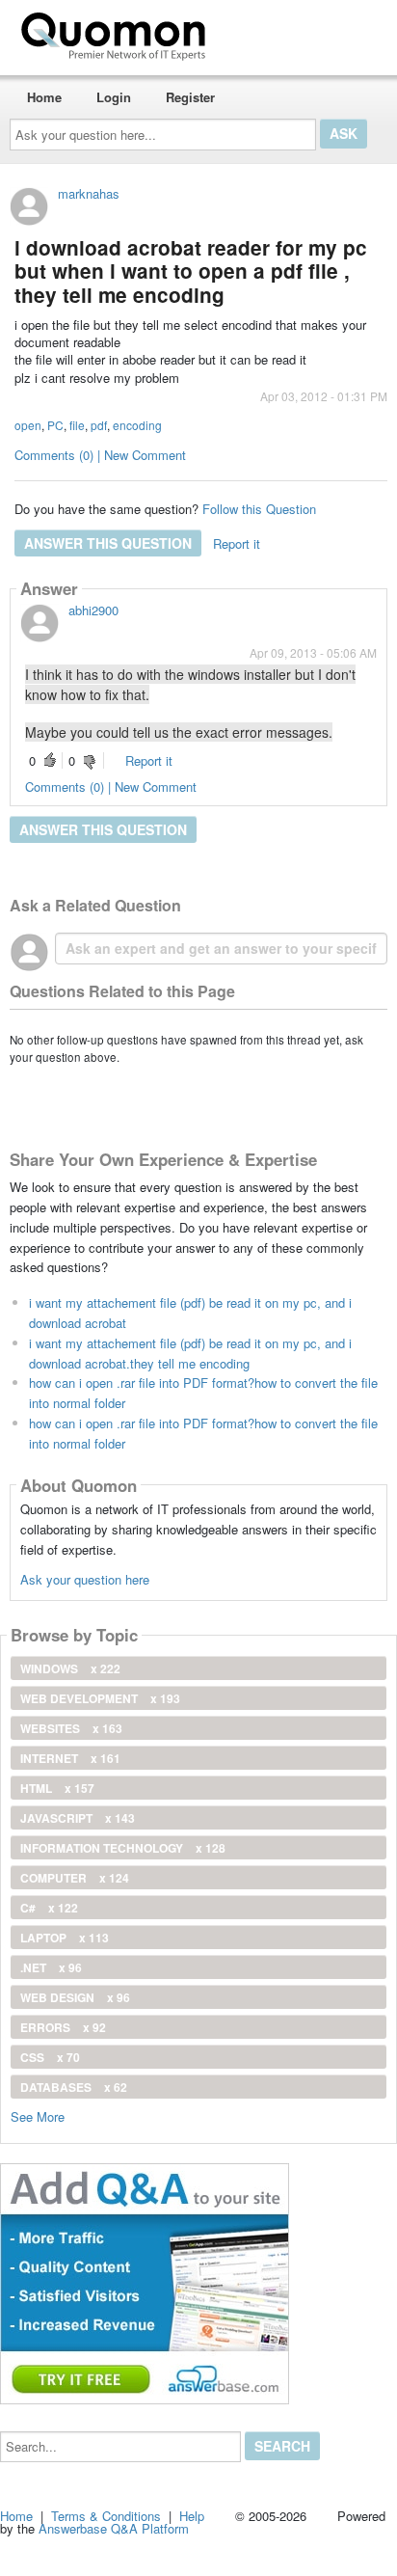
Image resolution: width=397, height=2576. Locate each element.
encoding (137, 425)
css (50, 2057)
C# (49, 1908)
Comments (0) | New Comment (100, 455)
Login (114, 97)
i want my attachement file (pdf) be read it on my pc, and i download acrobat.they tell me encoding (190, 1353)
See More (38, 2115)
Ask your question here (85, 1579)
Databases (74, 2087)
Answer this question (108, 543)
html (57, 1788)
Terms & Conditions (106, 2516)
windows (70, 1668)
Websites (71, 1728)
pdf (99, 425)
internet (70, 1758)
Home (44, 97)
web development (100, 1698)
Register (190, 97)
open (28, 425)
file (77, 425)
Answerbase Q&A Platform (114, 2528)
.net (51, 1967)
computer (75, 1878)
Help (192, 2516)
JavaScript (78, 1818)
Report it (237, 543)
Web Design (75, 1997)
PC (55, 425)
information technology (123, 1848)
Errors (63, 2027)
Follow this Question (259, 509)
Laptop (65, 1938)
